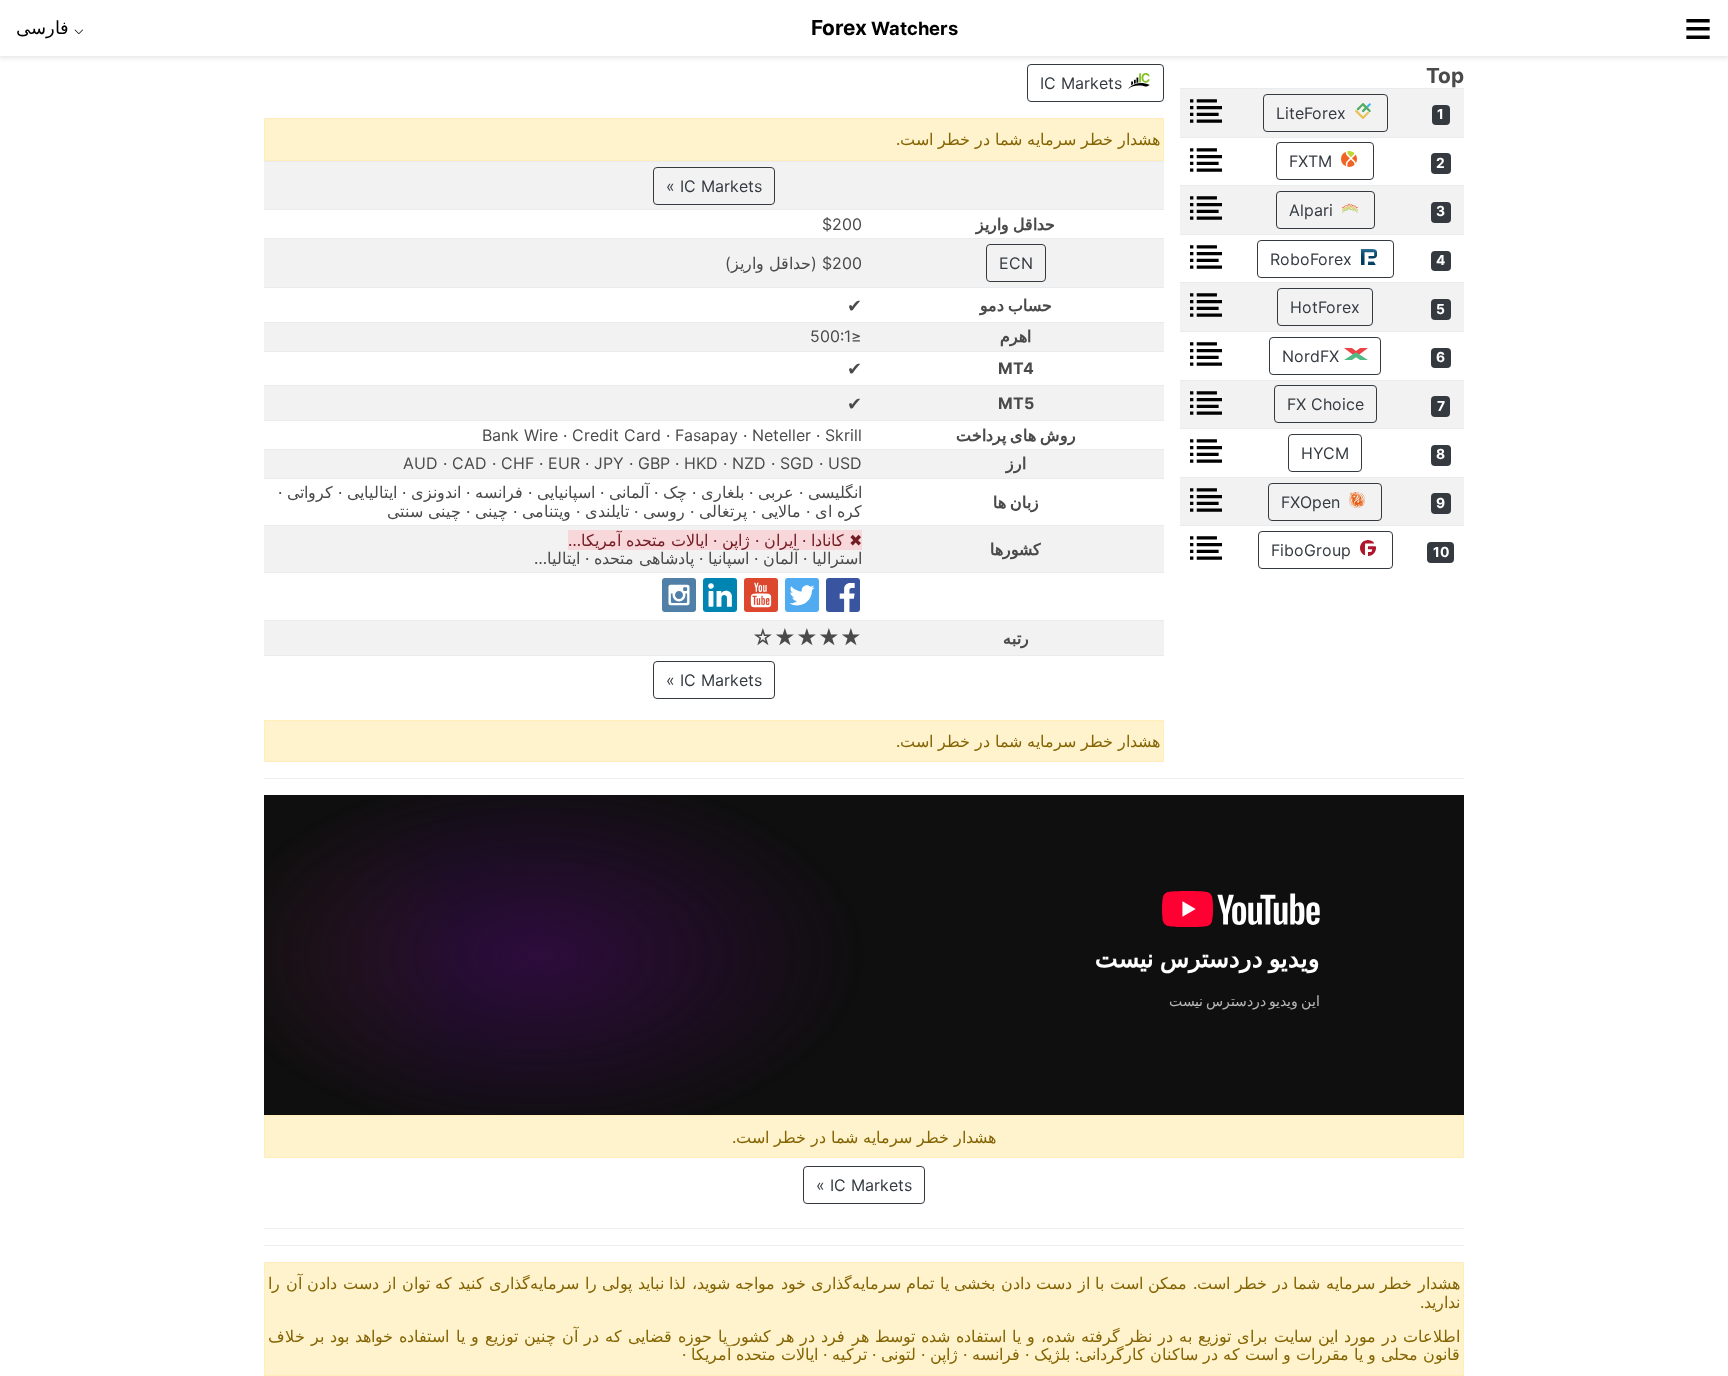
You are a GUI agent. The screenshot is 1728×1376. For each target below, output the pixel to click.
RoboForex (1313, 259)
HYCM (1325, 453)
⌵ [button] (50, 27)
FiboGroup (1313, 550)
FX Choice (1325, 404)
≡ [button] (1698, 28)
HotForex (1325, 307)
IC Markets (1083, 83)
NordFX (1313, 356)
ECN (1016, 263)
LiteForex (1313, 113)
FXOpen (1313, 502)
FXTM (1313, 161)
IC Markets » (714, 186)
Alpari (1313, 210)
